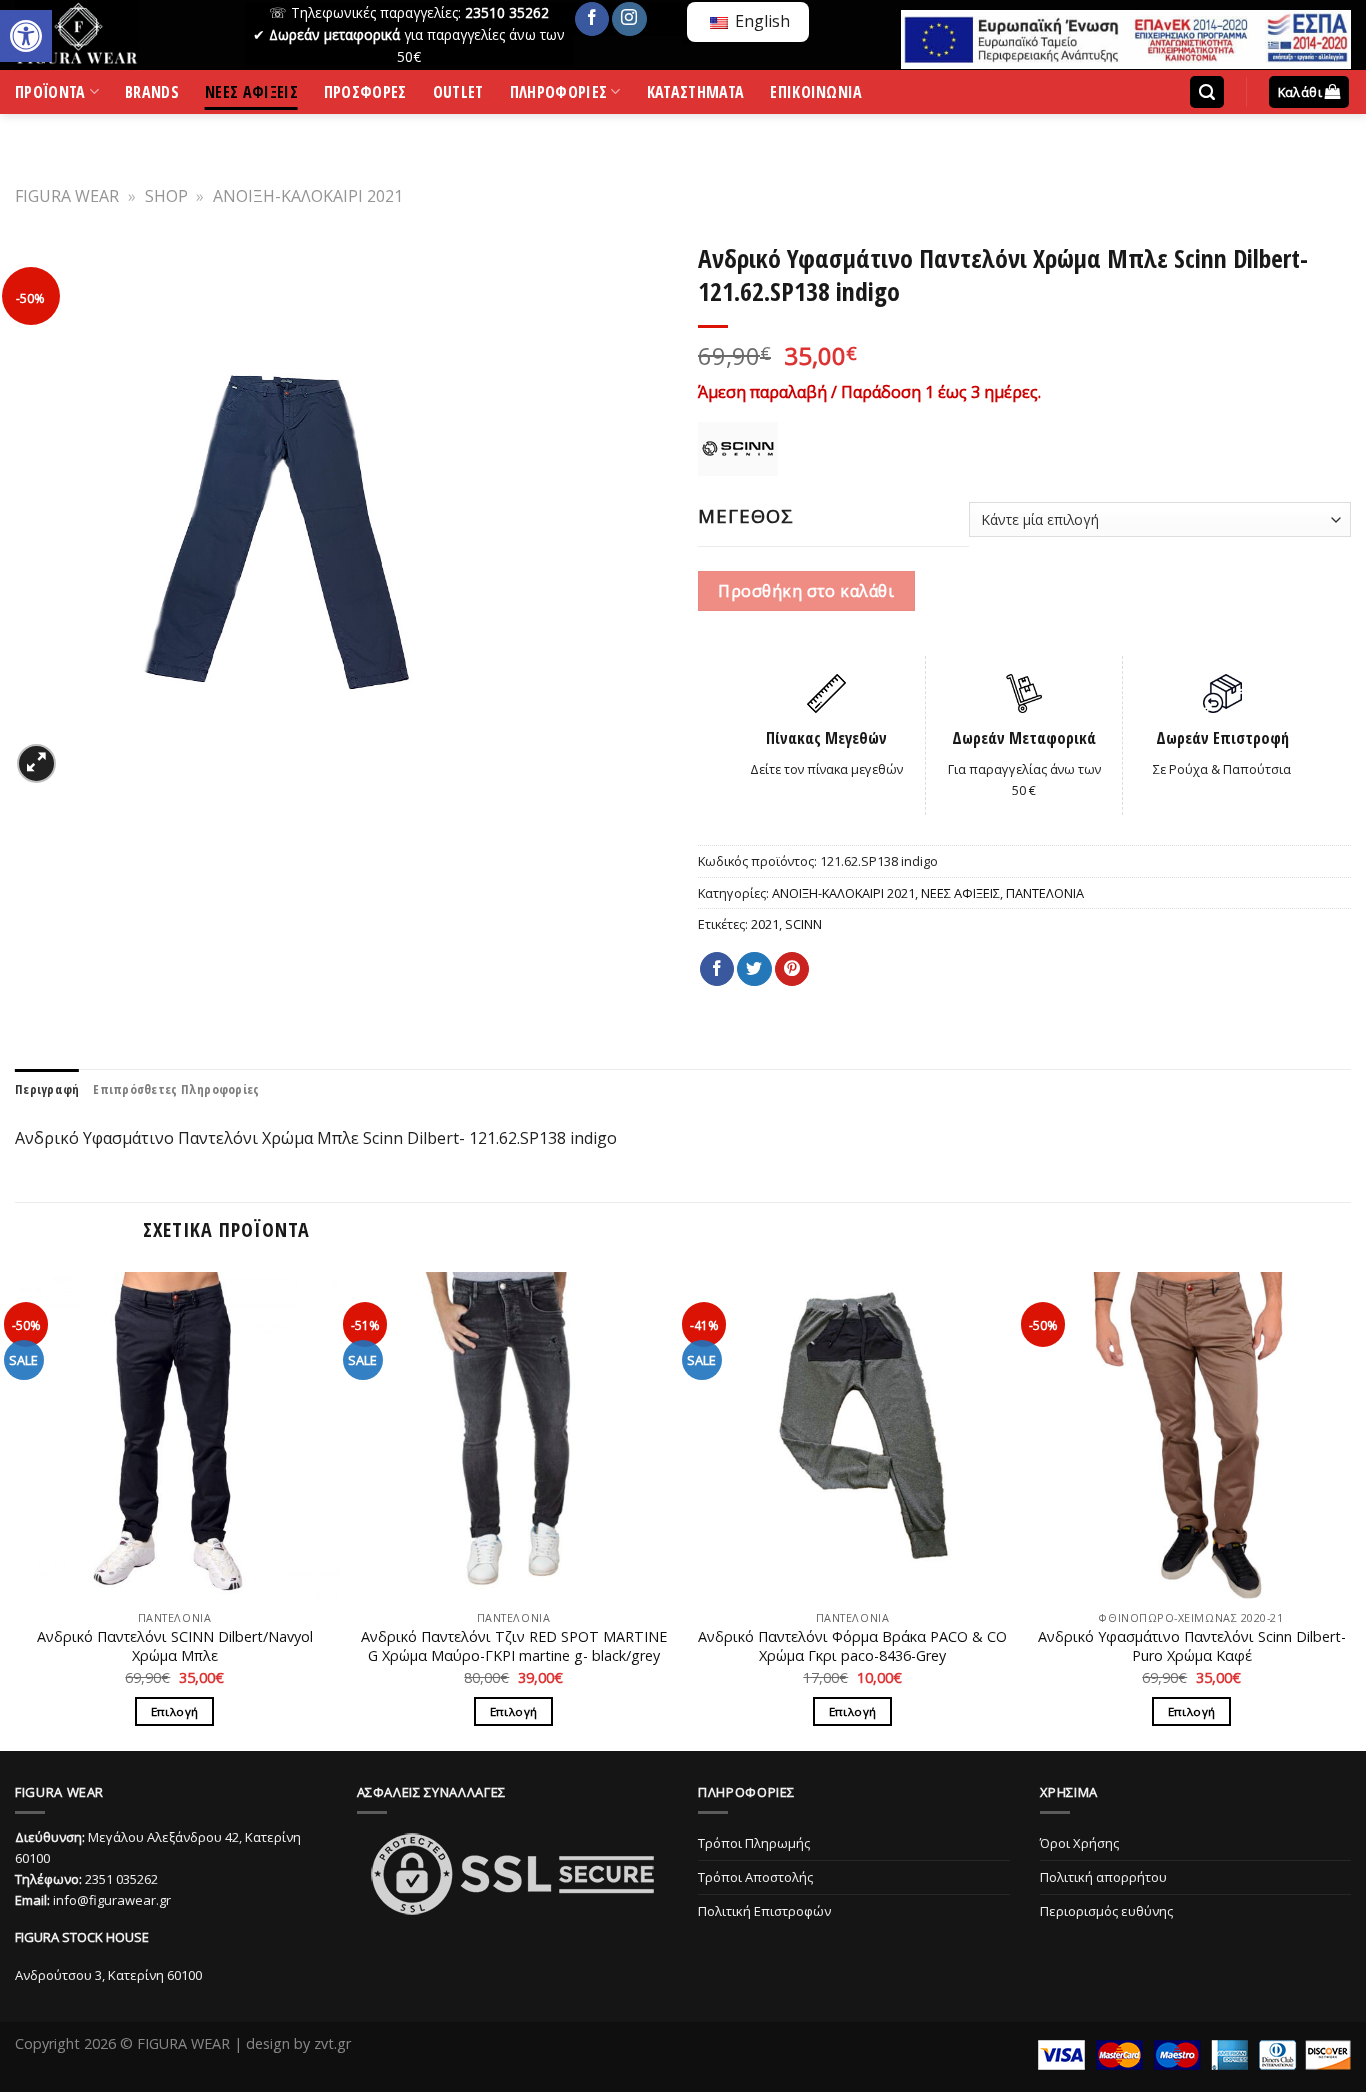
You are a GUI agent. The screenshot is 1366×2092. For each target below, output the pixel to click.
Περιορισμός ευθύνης (1106, 1911)
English (760, 21)
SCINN (803, 924)
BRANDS (152, 95)
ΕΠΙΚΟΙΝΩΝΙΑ (816, 95)
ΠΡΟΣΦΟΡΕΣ (365, 95)
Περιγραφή (47, 1089)
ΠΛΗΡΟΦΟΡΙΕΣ (559, 96)
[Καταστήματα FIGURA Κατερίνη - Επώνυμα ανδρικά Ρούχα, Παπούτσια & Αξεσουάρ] (115, 35)
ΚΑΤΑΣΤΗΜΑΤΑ (696, 95)
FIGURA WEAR (67, 196)
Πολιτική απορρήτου (1103, 1877)
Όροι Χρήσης (1079, 1843)
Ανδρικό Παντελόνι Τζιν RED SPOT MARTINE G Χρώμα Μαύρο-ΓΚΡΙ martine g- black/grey (514, 1646)
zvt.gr (332, 2043)
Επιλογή (174, 1711)
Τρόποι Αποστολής (755, 1877)
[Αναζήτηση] (1207, 92)
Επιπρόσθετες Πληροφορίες (176, 1089)
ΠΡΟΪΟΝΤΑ (50, 96)
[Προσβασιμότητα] (26, 36)
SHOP (166, 196)
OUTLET (458, 95)
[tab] (47, 1089)
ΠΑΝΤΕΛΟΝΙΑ (1045, 893)
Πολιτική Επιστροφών (764, 1911)
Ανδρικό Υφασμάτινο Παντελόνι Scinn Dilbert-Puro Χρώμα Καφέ (1192, 1646)
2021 (765, 924)
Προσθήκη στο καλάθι (806, 591)
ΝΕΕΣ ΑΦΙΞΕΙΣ (251, 95)
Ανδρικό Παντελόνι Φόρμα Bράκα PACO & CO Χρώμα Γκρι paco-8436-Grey (852, 1646)
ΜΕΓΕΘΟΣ (746, 516)
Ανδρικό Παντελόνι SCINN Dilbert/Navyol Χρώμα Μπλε (175, 1646)
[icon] (592, 19)
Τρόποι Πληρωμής (754, 1843)
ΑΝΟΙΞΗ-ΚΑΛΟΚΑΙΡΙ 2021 (308, 196)
